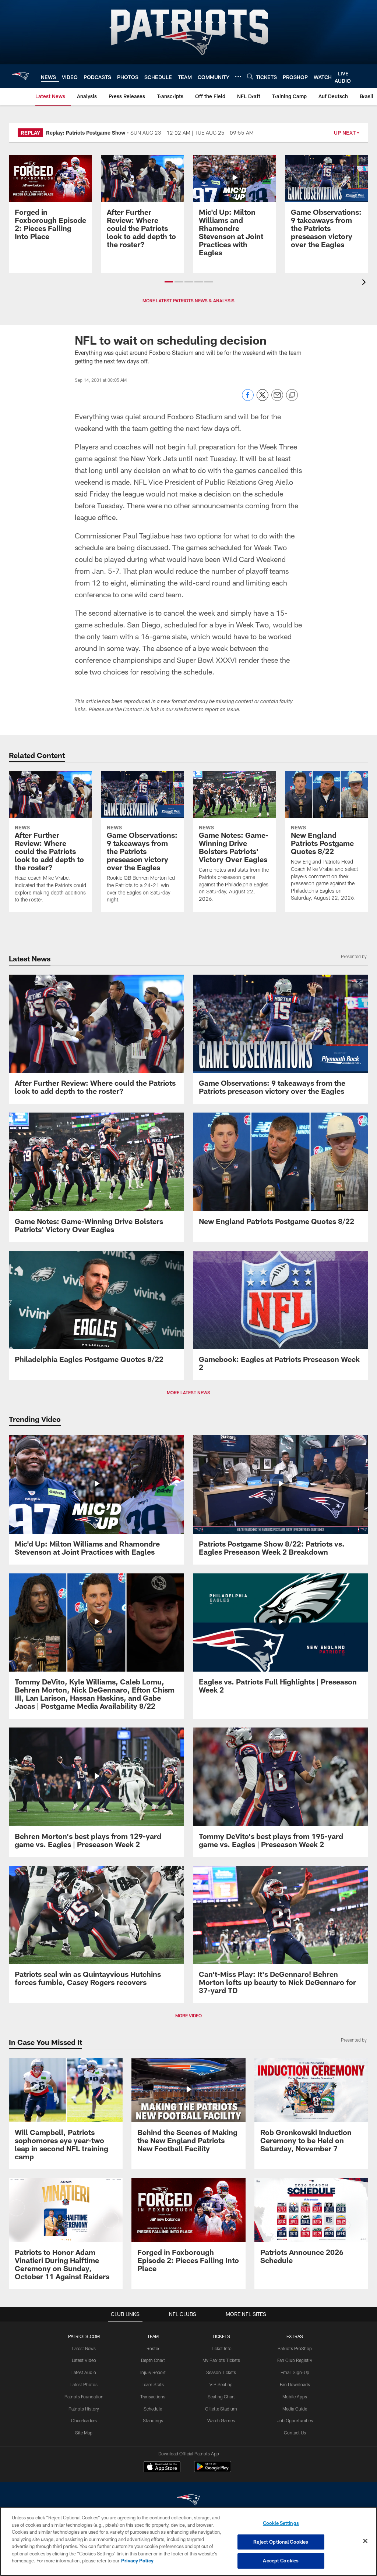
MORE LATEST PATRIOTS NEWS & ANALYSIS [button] (188, 300)
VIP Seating (221, 2384)
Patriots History (84, 2409)
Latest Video (84, 2360)
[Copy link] (292, 395)
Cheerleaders (84, 2420)
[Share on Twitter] (263, 399)
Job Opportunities (295, 2420)
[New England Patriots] (188, 2501)
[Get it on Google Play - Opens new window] (213, 2470)
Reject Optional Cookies (281, 2542)
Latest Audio (84, 2372)
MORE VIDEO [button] (188, 2015)
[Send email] (277, 399)
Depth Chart (153, 2360)
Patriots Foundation (84, 2397)
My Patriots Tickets (221, 2360)
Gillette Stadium (221, 2409)
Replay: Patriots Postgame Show (86, 133)
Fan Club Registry (295, 2360)
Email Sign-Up (295, 2372)
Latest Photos (84, 2384)
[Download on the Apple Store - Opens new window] (162, 2468)
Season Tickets (221, 2372)
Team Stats (153, 2384)
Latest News (84, 2348)
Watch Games (221, 2420)
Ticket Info (221, 2348)
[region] (188, 2541)
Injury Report (153, 2372)
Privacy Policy (137, 2561)
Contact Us (295, 2433)
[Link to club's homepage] (20, 76)
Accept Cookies (281, 2561)
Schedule (153, 2409)
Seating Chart (221, 2397)
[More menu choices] (238, 77)
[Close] (365, 2541)
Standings (153, 2420)
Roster (153, 2348)
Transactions (153, 2397)
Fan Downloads (295, 2384)
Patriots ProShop (295, 2348)
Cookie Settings (281, 2523)
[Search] (250, 76)
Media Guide (295, 2409)
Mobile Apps (295, 2397)
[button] (169, 282)
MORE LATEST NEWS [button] (188, 1392)
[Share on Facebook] (248, 399)
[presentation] (365, 283)
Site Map (84, 2433)
